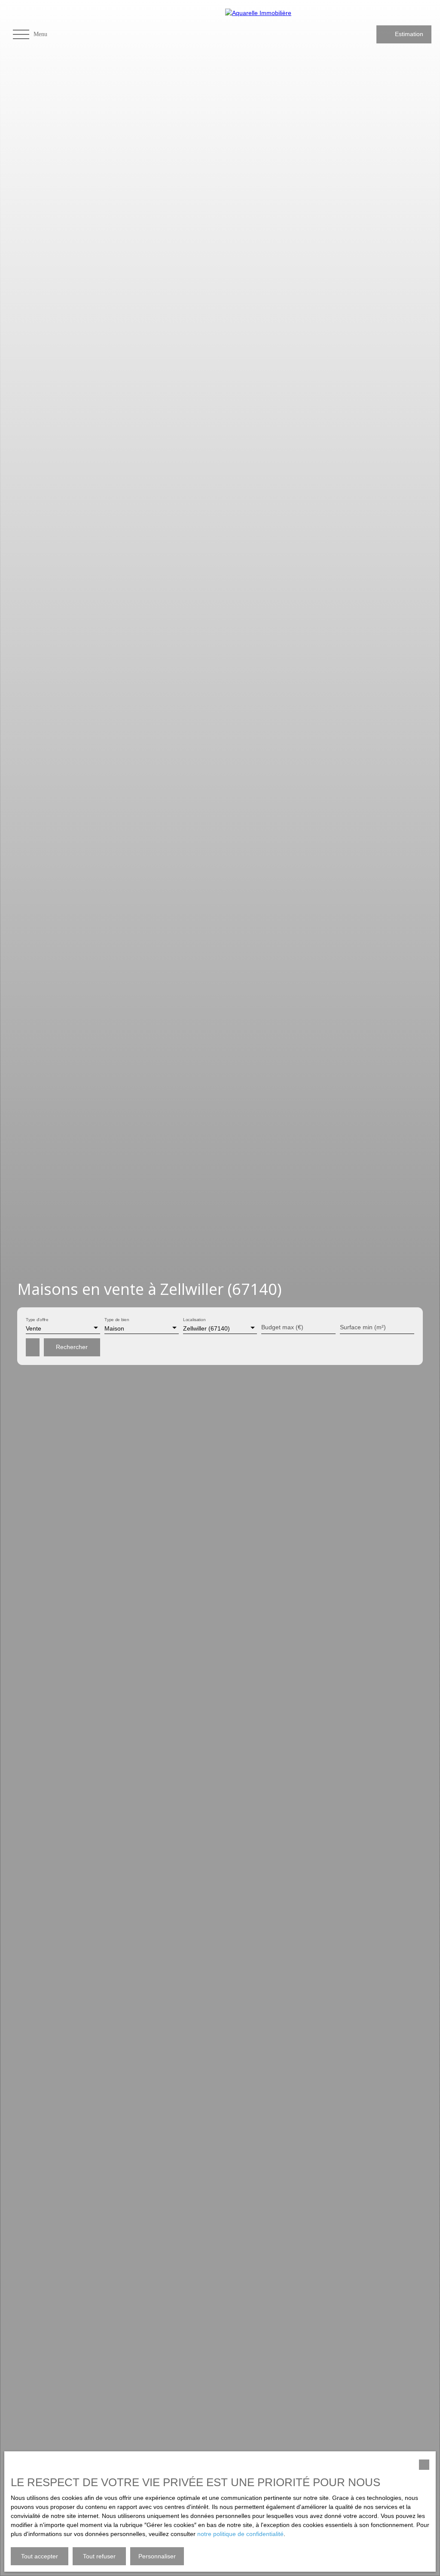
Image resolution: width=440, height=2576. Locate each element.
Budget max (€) (282, 1327)
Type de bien (117, 1320)
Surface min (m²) (363, 1327)
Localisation (194, 1320)
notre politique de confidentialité (240, 2534)
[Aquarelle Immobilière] (279, 34)
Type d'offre (37, 1320)
